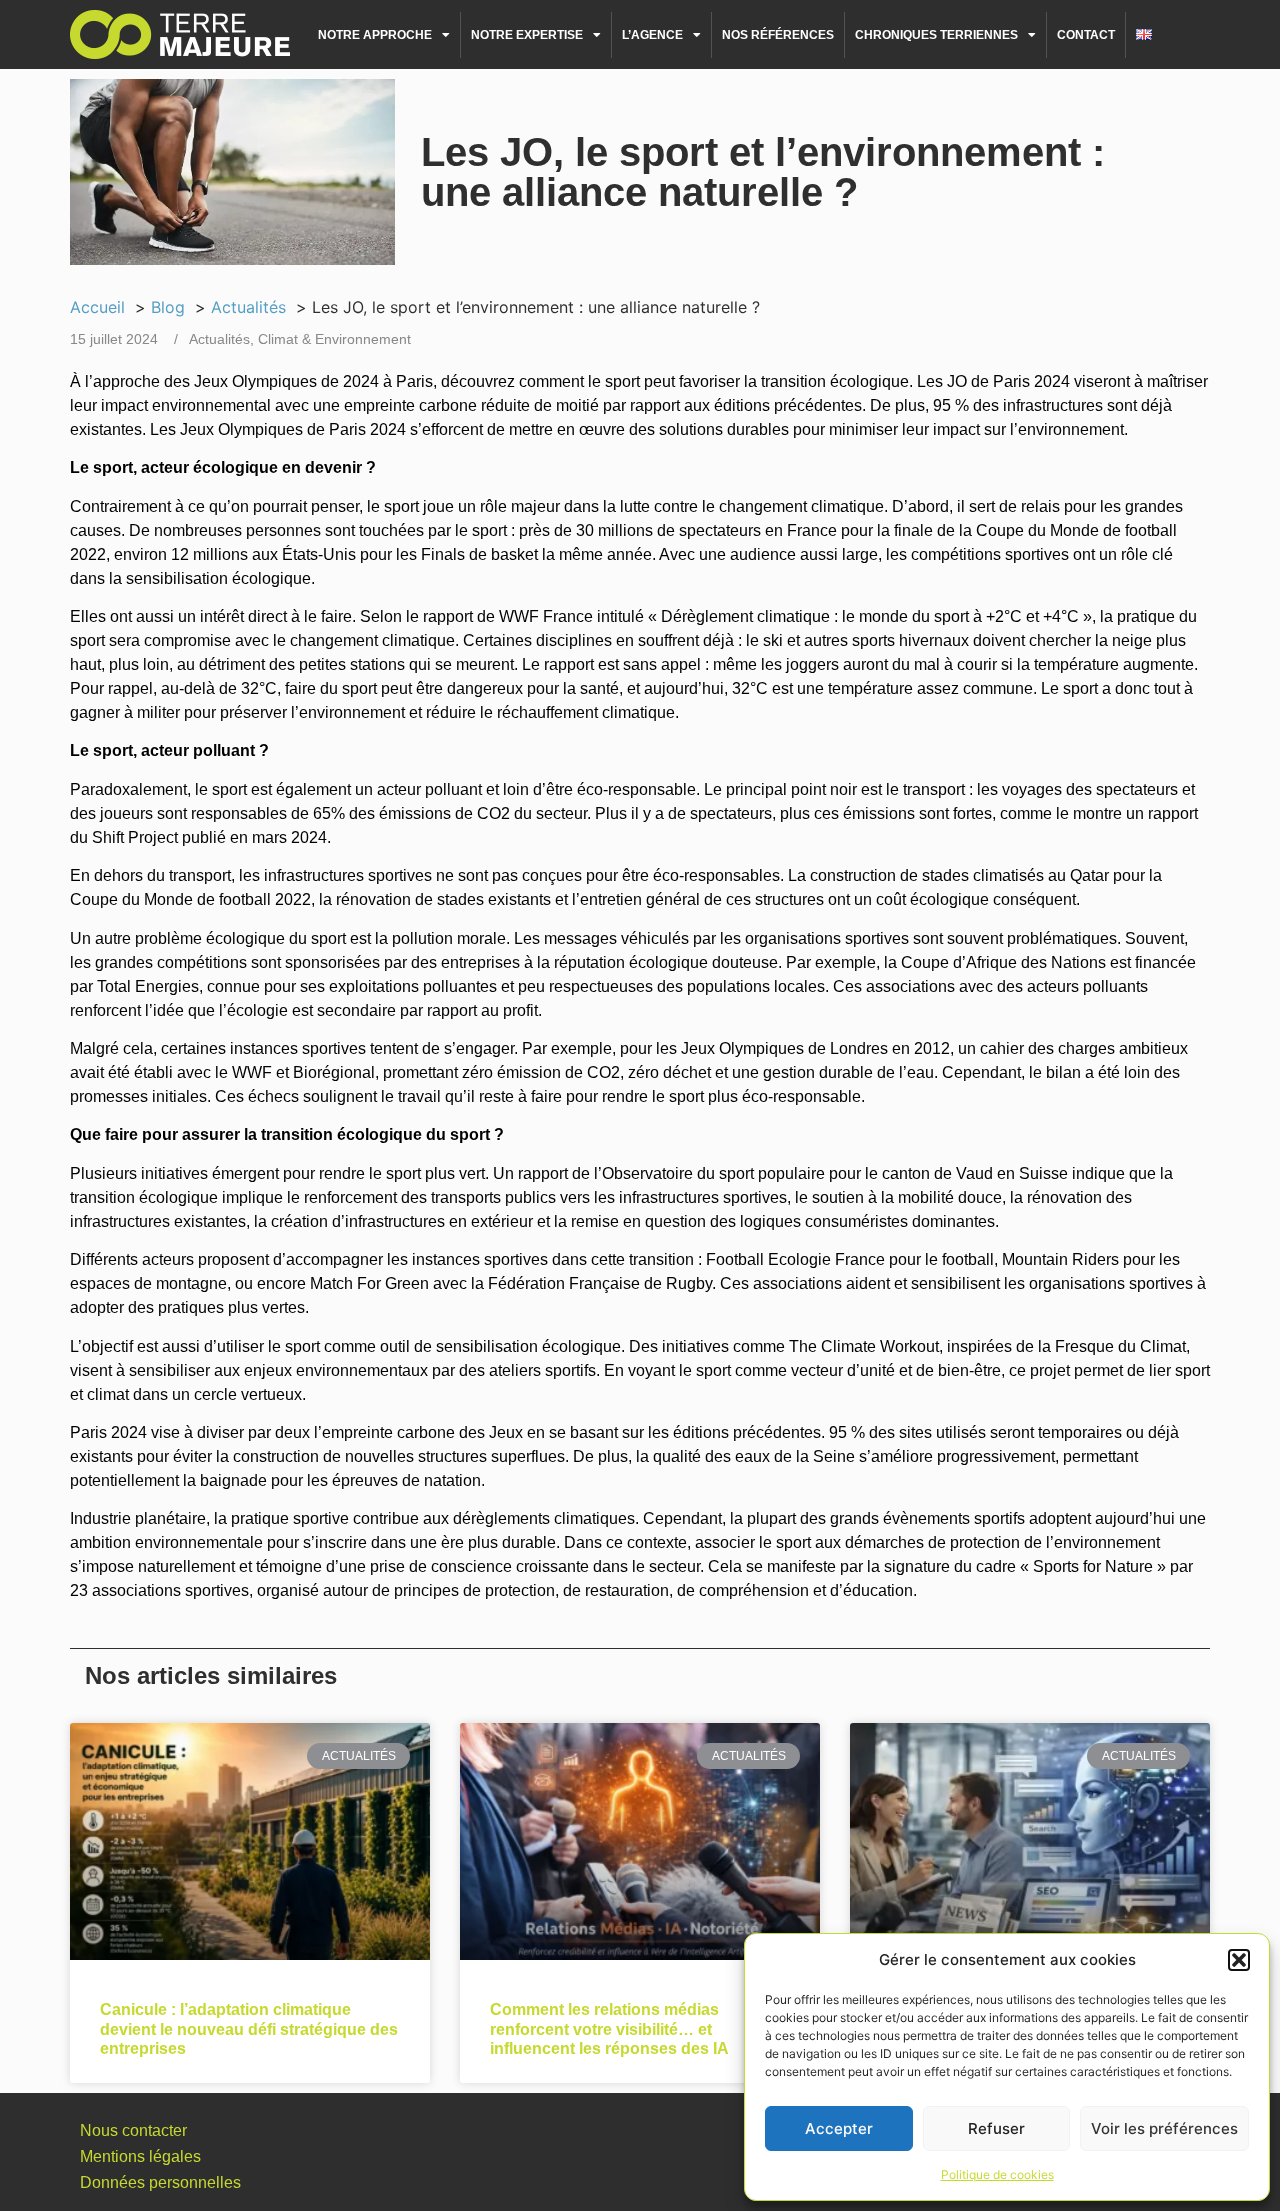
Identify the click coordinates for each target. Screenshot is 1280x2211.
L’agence (652, 35)
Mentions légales (140, 2156)
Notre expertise (527, 35)
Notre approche (375, 35)
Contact (1086, 35)
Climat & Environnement (334, 339)
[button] (1239, 1960)
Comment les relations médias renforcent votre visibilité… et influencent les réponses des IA (609, 2028)
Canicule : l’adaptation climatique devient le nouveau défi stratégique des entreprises (249, 2028)
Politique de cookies (997, 2174)
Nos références (778, 35)
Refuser (996, 2128)
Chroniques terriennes (936, 35)
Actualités (219, 339)
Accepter (839, 2128)
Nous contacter (133, 2130)
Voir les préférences (1164, 2128)
